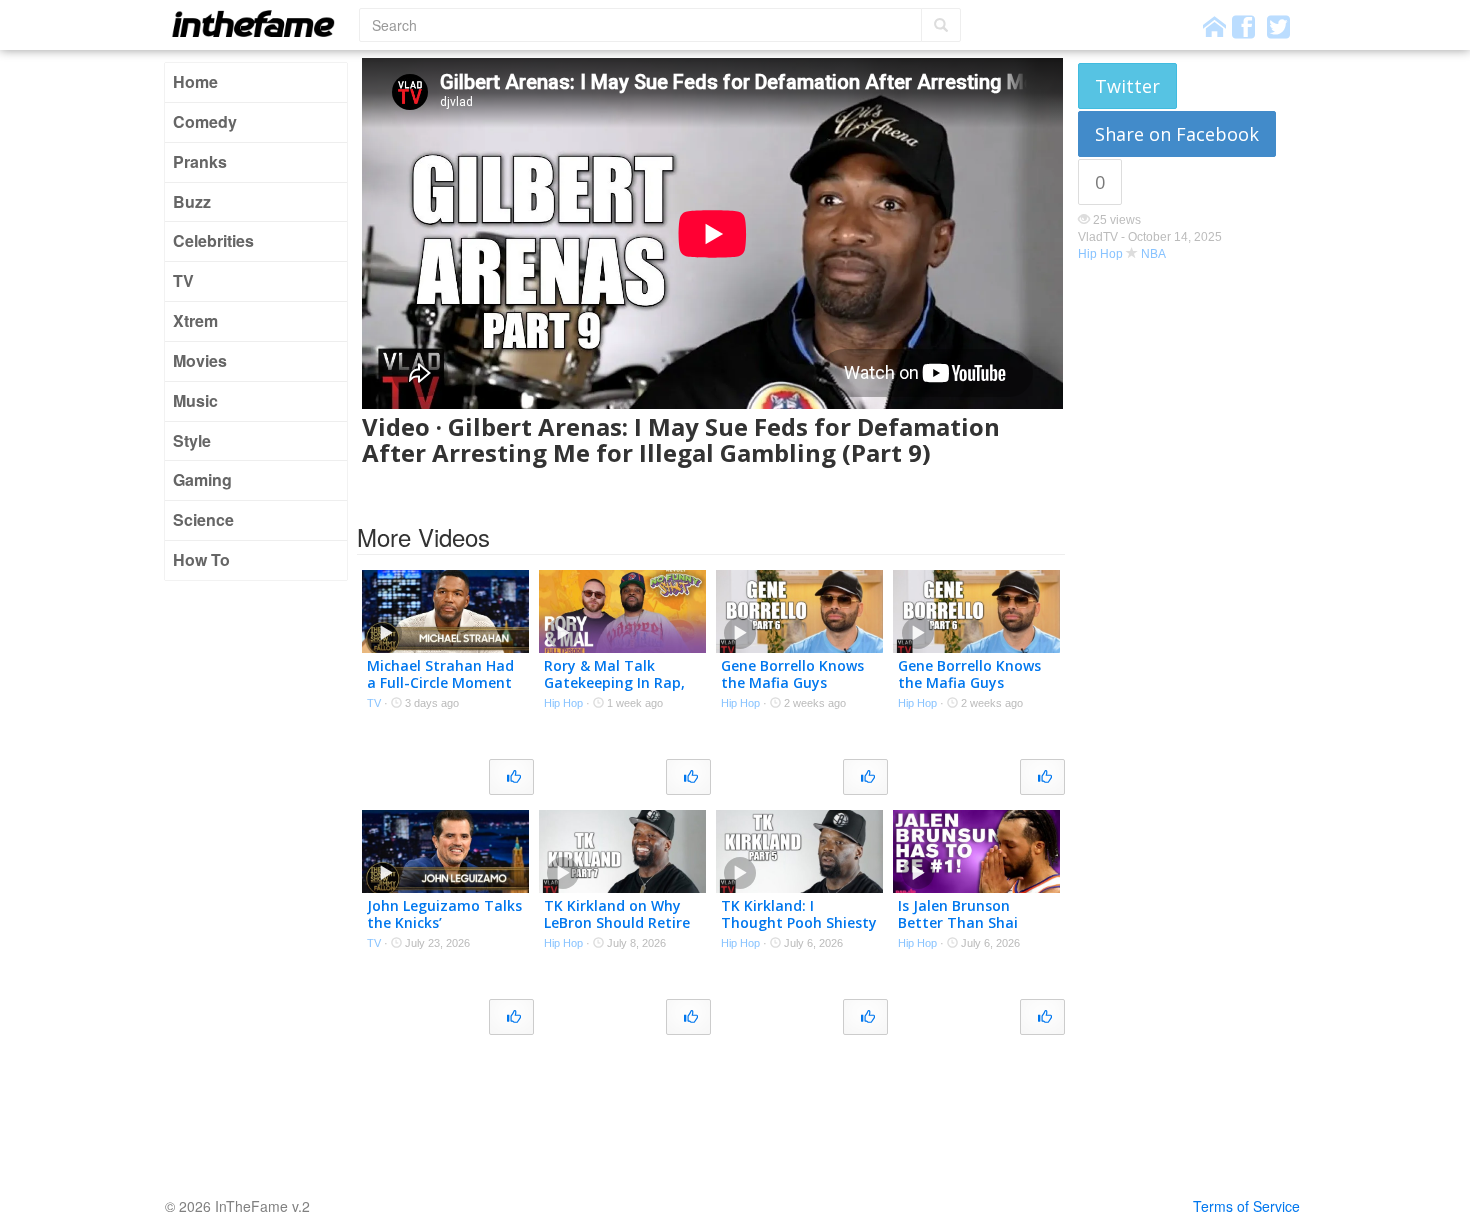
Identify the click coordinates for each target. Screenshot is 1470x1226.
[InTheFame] (260, 23)
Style (192, 440)
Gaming (202, 479)
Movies (200, 360)
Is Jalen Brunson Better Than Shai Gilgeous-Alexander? (969, 922)
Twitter (1127, 86)
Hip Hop (1100, 254)
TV (183, 280)
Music (195, 400)
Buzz (192, 201)
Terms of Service (1246, 1206)
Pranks (200, 161)
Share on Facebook (1177, 134)
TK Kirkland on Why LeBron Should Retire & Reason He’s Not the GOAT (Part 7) (622, 930)
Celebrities (213, 240)
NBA (1153, 254)
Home (195, 81)
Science (203, 519)
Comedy (205, 121)
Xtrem (195, 320)
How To (201, 559)
